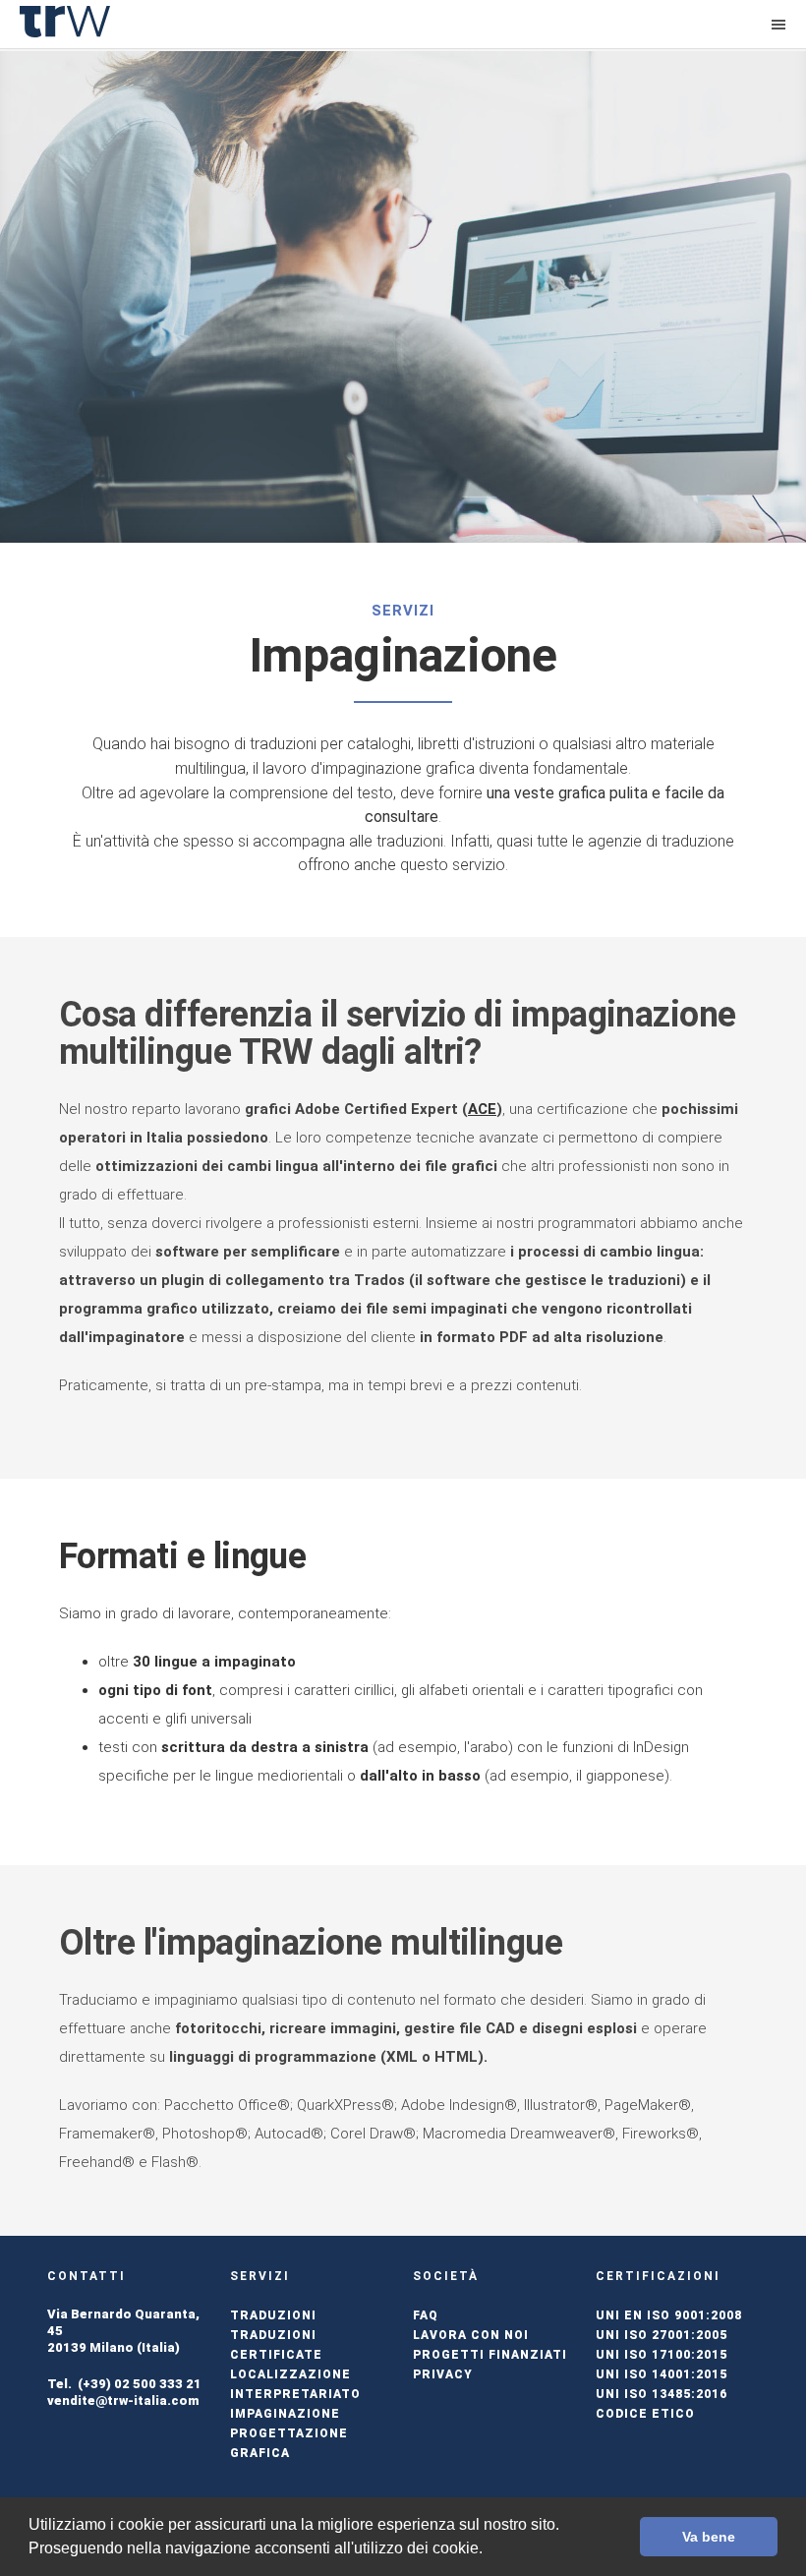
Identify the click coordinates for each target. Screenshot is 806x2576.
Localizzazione (290, 2374)
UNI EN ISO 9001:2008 (669, 2315)
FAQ (426, 2315)
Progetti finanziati (490, 2355)
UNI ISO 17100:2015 (662, 2355)
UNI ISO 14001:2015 (662, 2374)
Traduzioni (273, 2315)
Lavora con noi (471, 2335)
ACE (482, 1109)
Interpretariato (295, 2394)
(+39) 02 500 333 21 (140, 2384)
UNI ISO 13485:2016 (662, 2394)
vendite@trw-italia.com (123, 2400)
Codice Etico (645, 2414)
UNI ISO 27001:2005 (662, 2335)
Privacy (443, 2374)
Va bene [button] (709, 2537)
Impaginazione (285, 2414)
